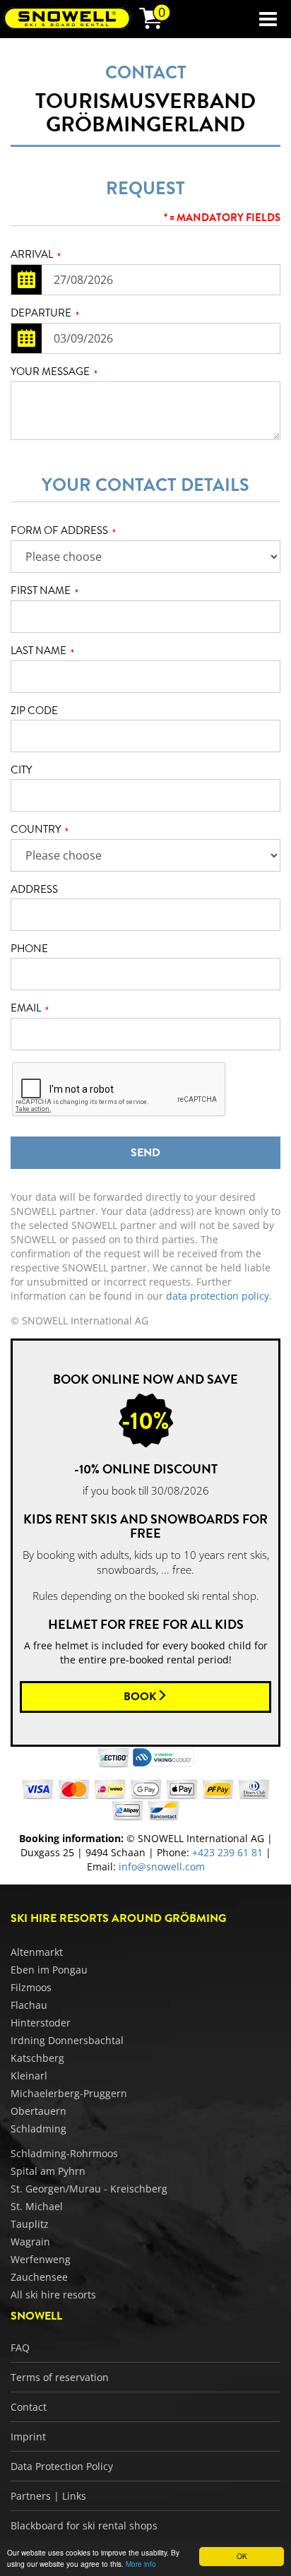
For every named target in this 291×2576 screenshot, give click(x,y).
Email (30, 1009)
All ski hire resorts (53, 2295)
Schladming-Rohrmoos (64, 2153)
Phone (29, 949)
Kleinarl (29, 2076)
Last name (42, 651)
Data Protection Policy (62, 2466)
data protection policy (218, 1296)
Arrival (36, 255)
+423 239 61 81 (227, 1852)
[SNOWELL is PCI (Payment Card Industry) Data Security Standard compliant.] (164, 1756)
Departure (45, 314)
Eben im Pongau (49, 1970)
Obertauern (38, 2111)
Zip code (34, 711)
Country (40, 830)
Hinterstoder (41, 2023)
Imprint (28, 2436)
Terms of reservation (60, 2377)
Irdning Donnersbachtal (67, 2040)
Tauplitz (30, 2224)
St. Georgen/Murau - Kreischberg (89, 2189)
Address (34, 890)
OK (242, 2556)
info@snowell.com (162, 1866)
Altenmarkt (37, 1952)
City (21, 770)
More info (141, 2564)
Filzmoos (31, 1987)
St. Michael (37, 2206)
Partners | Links (48, 2496)
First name (44, 591)
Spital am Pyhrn (48, 2171)
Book (140, 1697)
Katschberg (37, 2058)
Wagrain (30, 2242)
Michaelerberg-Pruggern (69, 2093)
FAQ (20, 2348)
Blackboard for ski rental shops (84, 2525)
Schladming (38, 2129)
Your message (54, 372)
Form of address (63, 531)
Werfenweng (41, 2259)
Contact (29, 2407)
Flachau (29, 2005)
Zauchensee (39, 2277)
